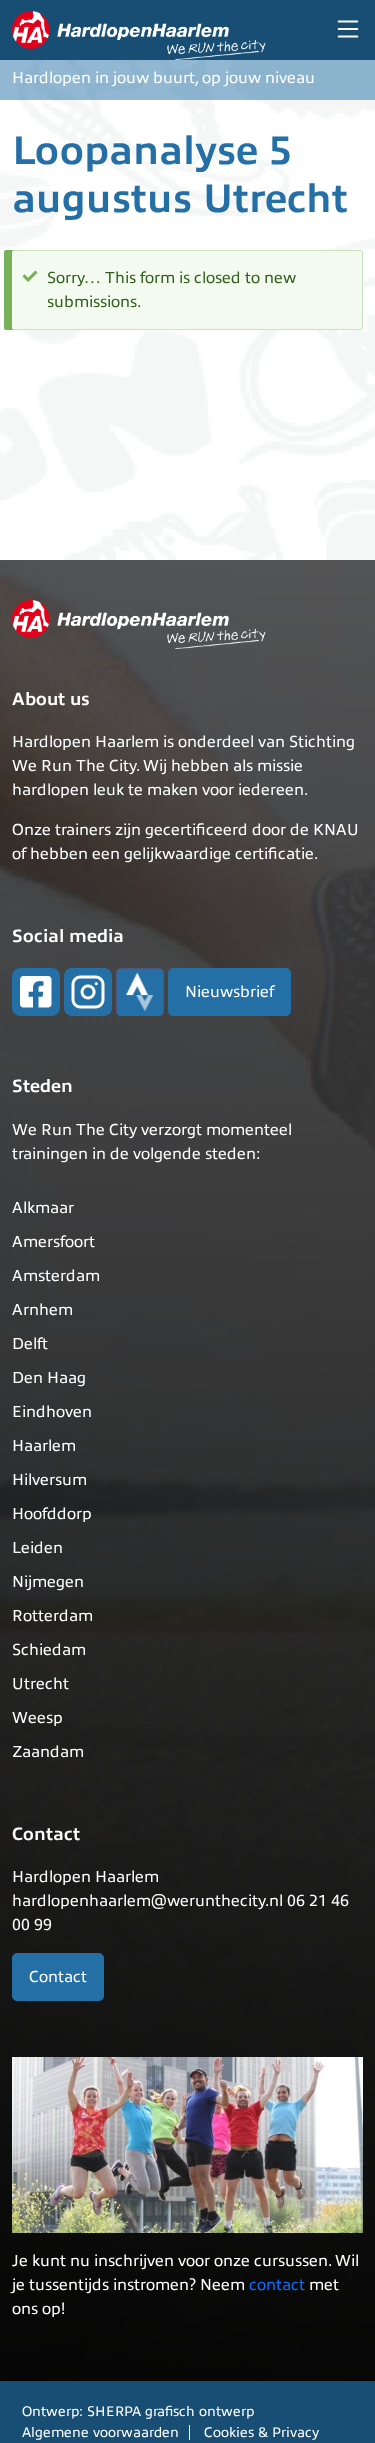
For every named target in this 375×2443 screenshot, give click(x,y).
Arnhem (42, 1310)
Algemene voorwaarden (100, 2432)
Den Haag (49, 1378)
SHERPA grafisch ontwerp (170, 2411)
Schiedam (49, 1650)
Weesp (37, 1718)
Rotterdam (52, 1616)
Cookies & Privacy (261, 2432)
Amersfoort (53, 1242)
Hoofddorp (52, 1514)
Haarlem (44, 1446)
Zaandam (48, 1752)
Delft (30, 1344)
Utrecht (40, 1684)
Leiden (37, 1548)
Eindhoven (52, 1412)
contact (277, 2285)
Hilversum (49, 1480)
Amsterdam (56, 1276)
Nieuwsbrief (229, 992)
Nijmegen (48, 1582)
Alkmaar (43, 1208)
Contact (58, 1977)
